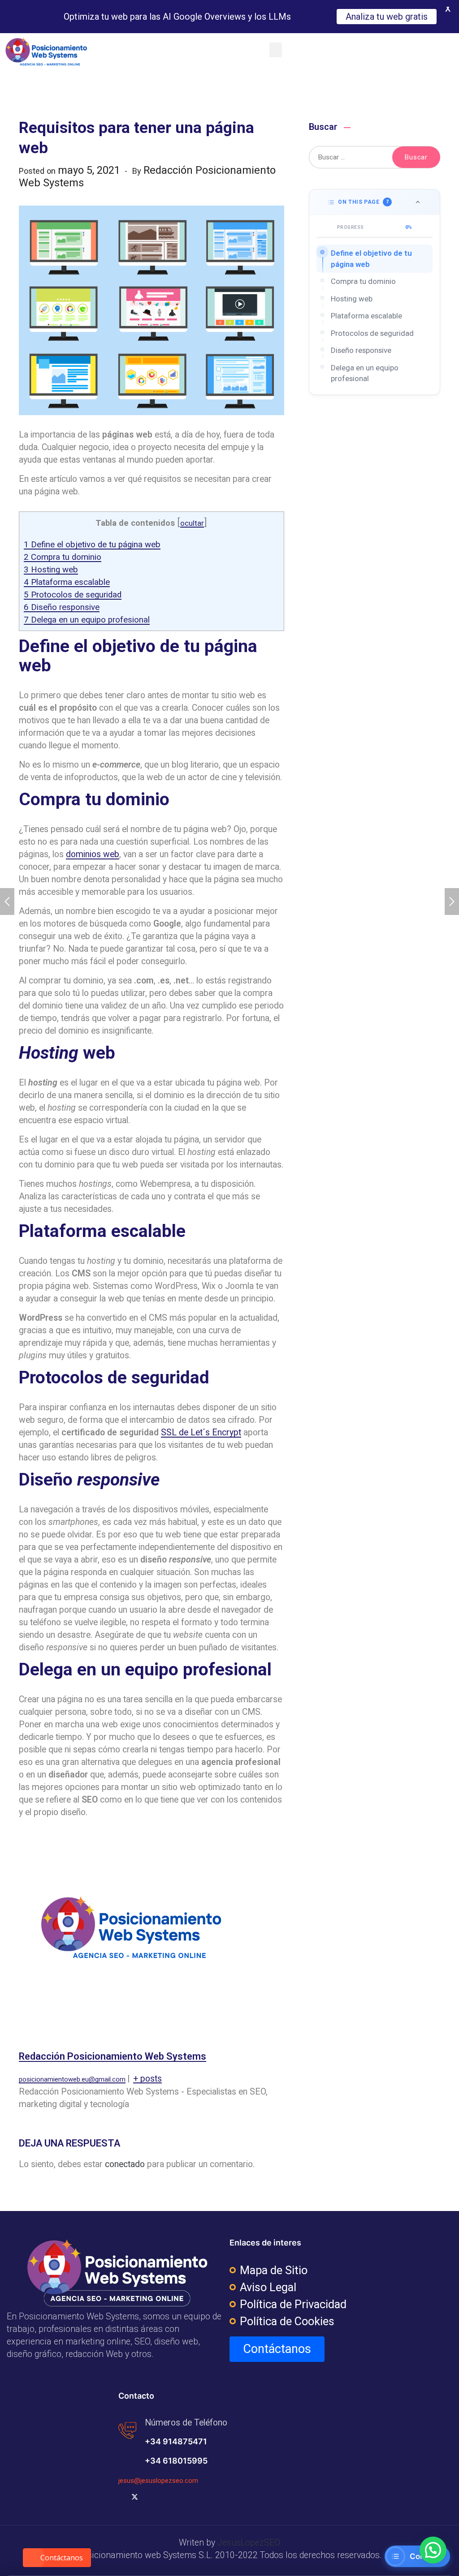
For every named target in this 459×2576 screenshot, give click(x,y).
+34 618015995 (176, 2461)
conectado (125, 2164)
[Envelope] (207, 2497)
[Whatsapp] (221, 2497)
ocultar (192, 523)
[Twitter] (135, 2497)
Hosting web (51, 570)
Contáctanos (62, 2558)
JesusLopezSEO (249, 2543)
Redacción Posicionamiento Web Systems (113, 2056)
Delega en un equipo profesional (87, 620)
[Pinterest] (192, 2497)
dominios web (93, 854)
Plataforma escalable (67, 582)
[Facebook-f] (121, 2497)
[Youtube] (149, 2497)
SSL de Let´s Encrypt (201, 1432)
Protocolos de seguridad (73, 595)
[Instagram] (164, 2497)
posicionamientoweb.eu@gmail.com (72, 2079)
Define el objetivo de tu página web (92, 545)
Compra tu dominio (63, 557)
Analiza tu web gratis (386, 17)
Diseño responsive (62, 607)
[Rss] (178, 2497)
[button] (276, 50)
